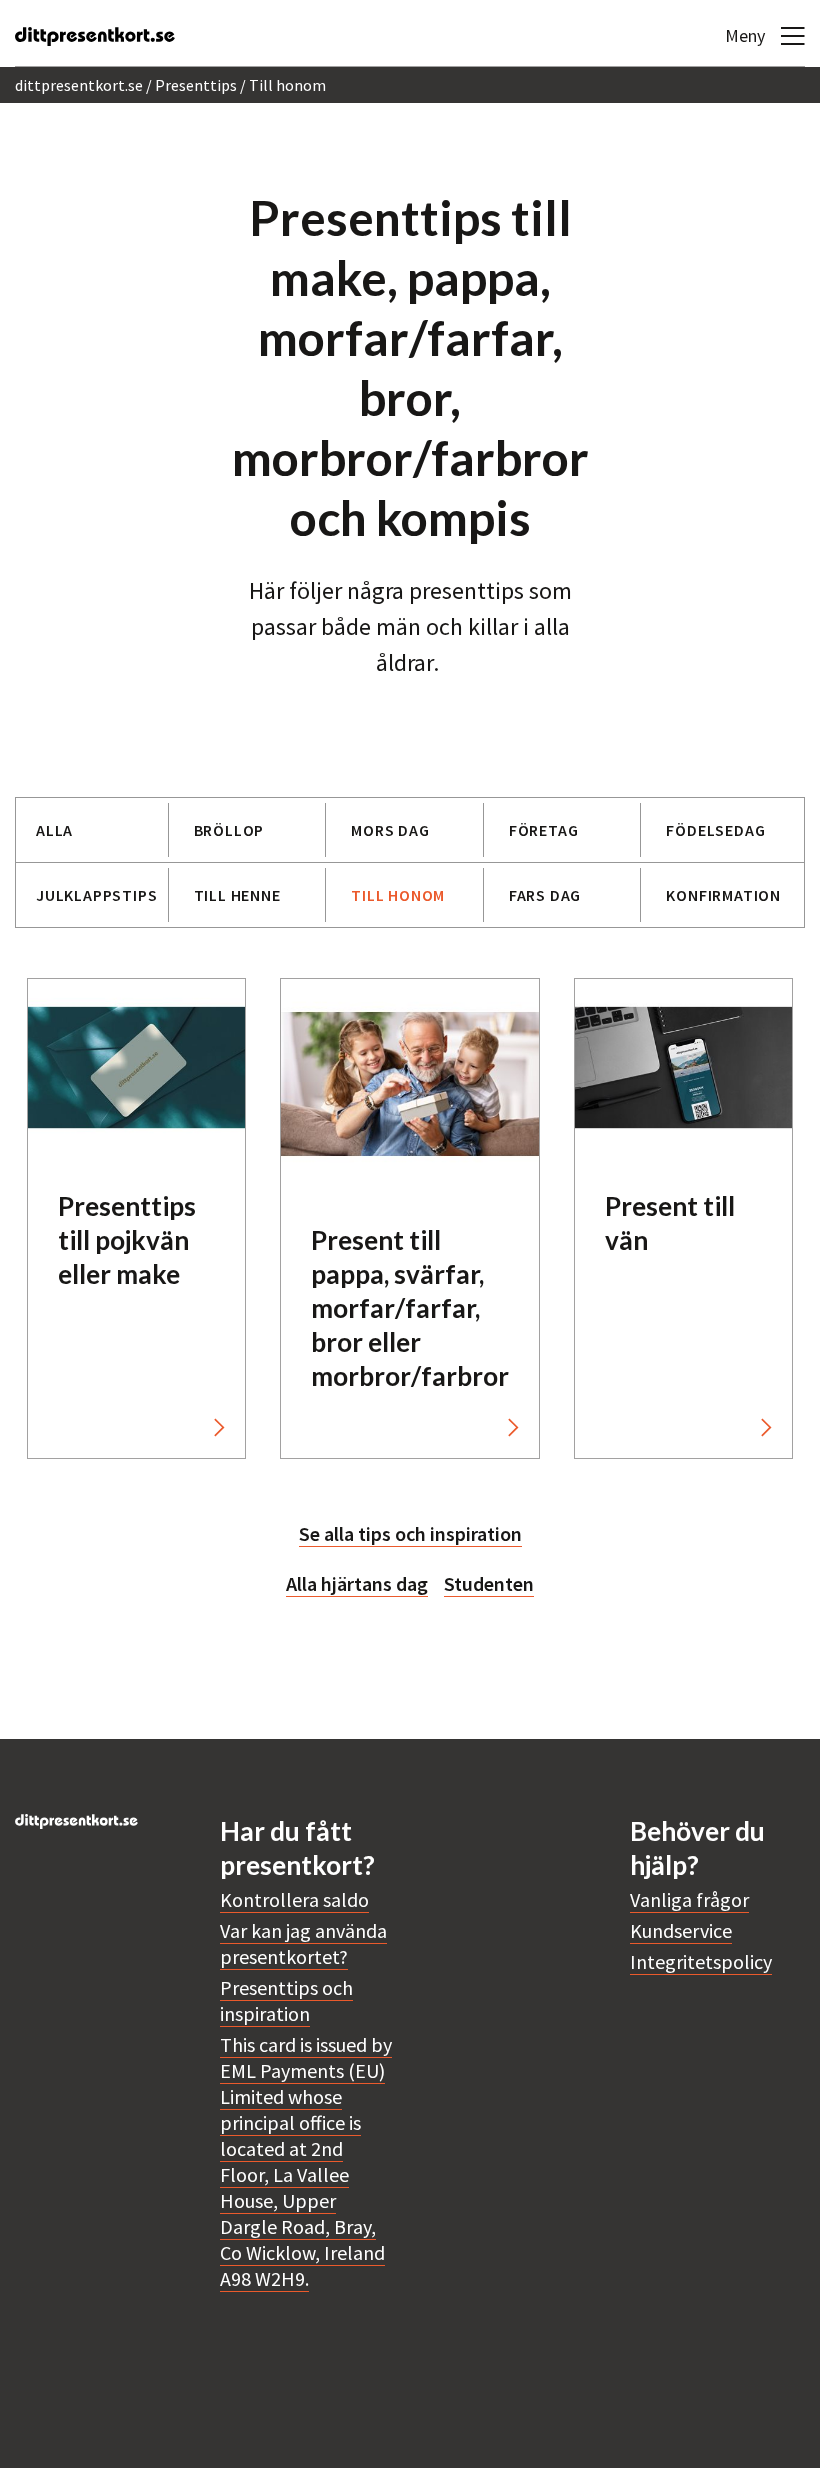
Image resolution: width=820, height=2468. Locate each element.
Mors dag (390, 830)
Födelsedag (715, 830)
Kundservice (681, 1930)
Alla (54, 830)
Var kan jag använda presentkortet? (303, 1943)
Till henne (237, 895)
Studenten (489, 1583)
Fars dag (545, 895)
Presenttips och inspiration (286, 2000)
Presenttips (196, 85)
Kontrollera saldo (294, 1899)
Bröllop (229, 830)
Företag (544, 830)
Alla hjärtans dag (357, 1583)
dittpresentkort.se (79, 85)
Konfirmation (723, 895)
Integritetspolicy (701, 1961)
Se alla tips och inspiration (410, 1533)
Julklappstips (96, 895)
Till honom (398, 895)
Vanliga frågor (689, 1899)
